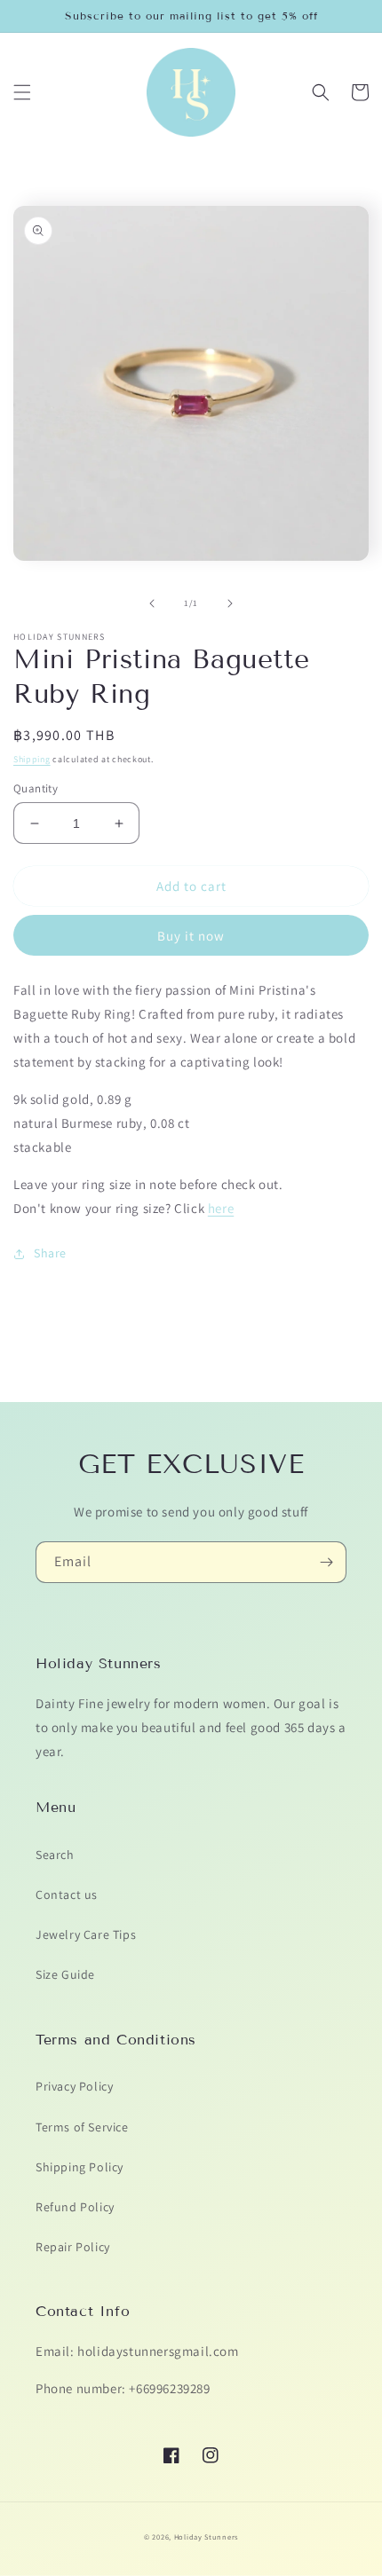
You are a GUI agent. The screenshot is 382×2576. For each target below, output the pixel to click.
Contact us (67, 1895)
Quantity (36, 788)
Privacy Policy (74, 2086)
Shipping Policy (80, 2167)
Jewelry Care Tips (86, 1934)
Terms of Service (82, 2127)
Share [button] (50, 1253)
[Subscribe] (326, 1562)
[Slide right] (230, 603)
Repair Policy (73, 2247)
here (221, 1208)
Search (55, 1855)
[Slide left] (152, 603)
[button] (22, 92)
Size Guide (65, 1974)
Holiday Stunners (206, 2537)
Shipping (32, 759)
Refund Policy (75, 2207)
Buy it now (191, 936)
